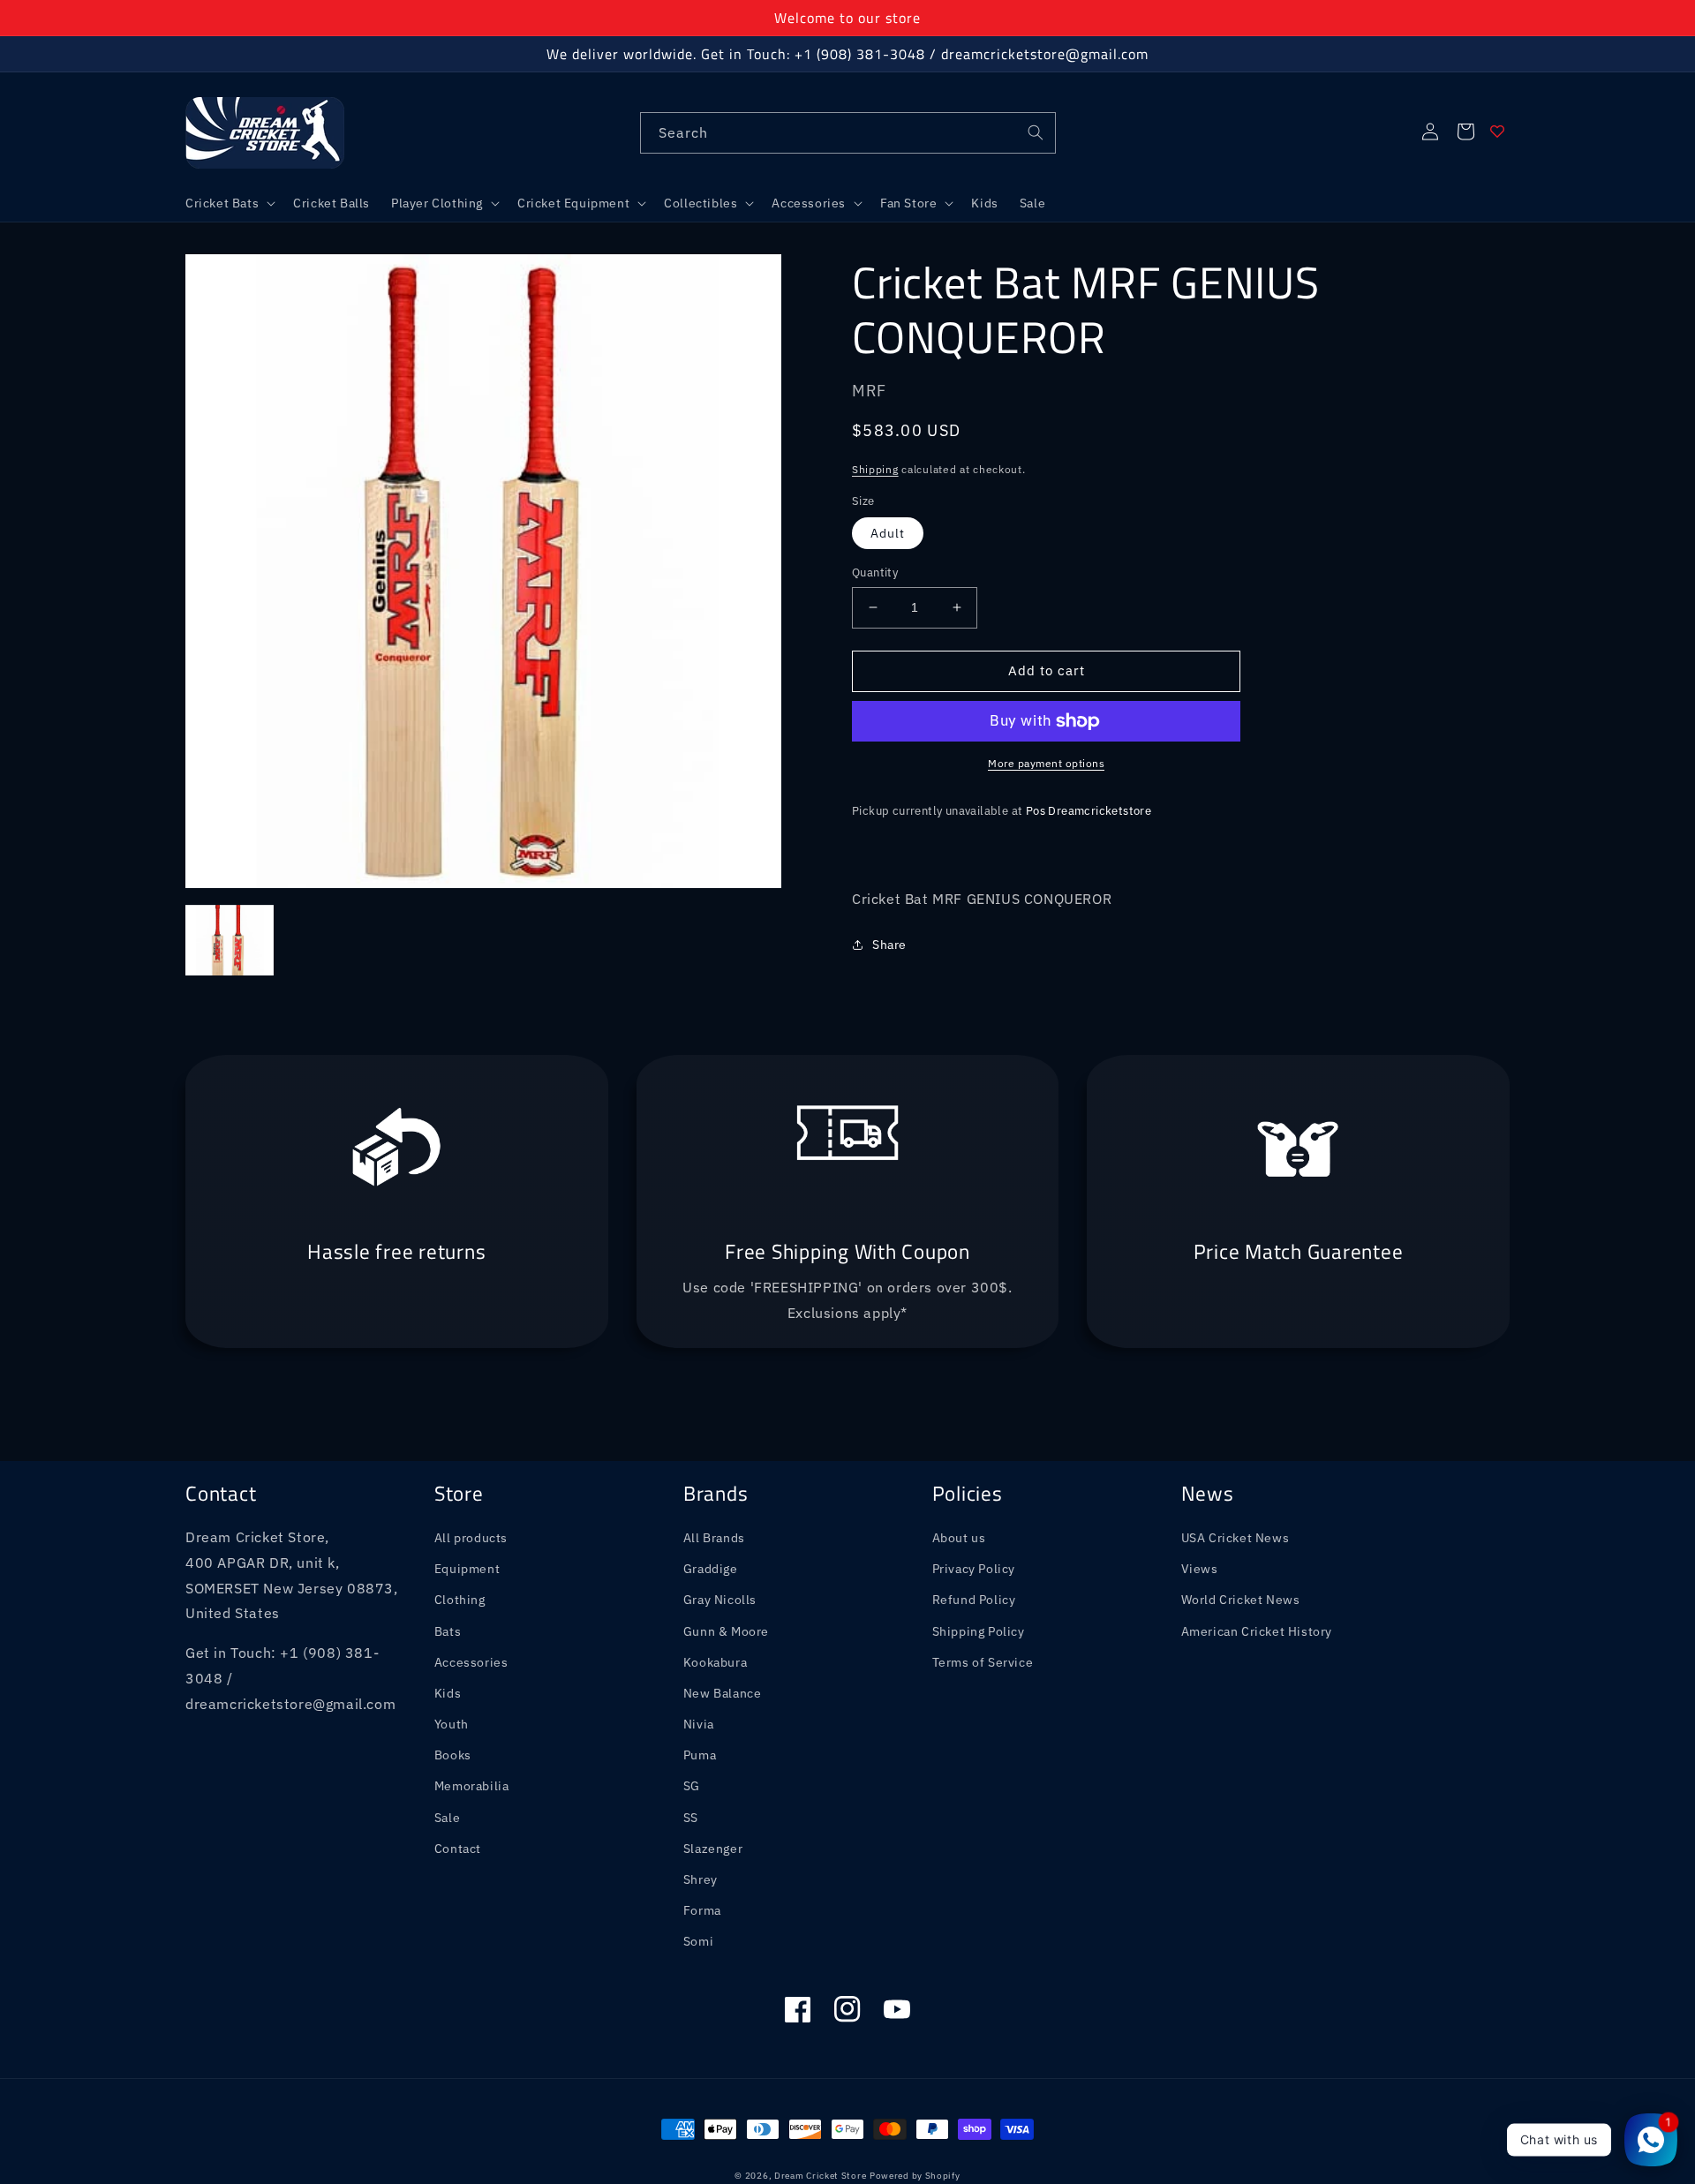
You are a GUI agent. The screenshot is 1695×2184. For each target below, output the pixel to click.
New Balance (723, 1693)
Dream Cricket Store (820, 2176)
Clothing (460, 1600)
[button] (229, 203)
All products (471, 1538)
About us (959, 1538)
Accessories (471, 1662)
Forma (702, 1910)
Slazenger (713, 1849)
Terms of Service (983, 1662)
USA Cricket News (1235, 1538)
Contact (458, 1849)
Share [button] (889, 945)
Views (1200, 1569)
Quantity (875, 572)
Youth (452, 1724)
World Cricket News (1241, 1600)
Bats (448, 1631)
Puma (700, 1755)
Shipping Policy (979, 1631)
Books (453, 1755)
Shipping (875, 469)
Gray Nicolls (720, 1600)
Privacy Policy (974, 1569)
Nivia (699, 1724)
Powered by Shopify (915, 2176)
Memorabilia (472, 1786)
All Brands (714, 1538)
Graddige (711, 1569)
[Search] (1036, 132)
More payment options (1046, 763)
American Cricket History (1257, 1631)
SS (691, 1818)
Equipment (467, 1569)
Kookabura (715, 1662)
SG (692, 1786)
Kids (448, 1693)
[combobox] (848, 133)
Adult (888, 533)
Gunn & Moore (726, 1631)
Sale (447, 1818)
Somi (698, 1941)
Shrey (701, 1879)
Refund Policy (974, 1600)
